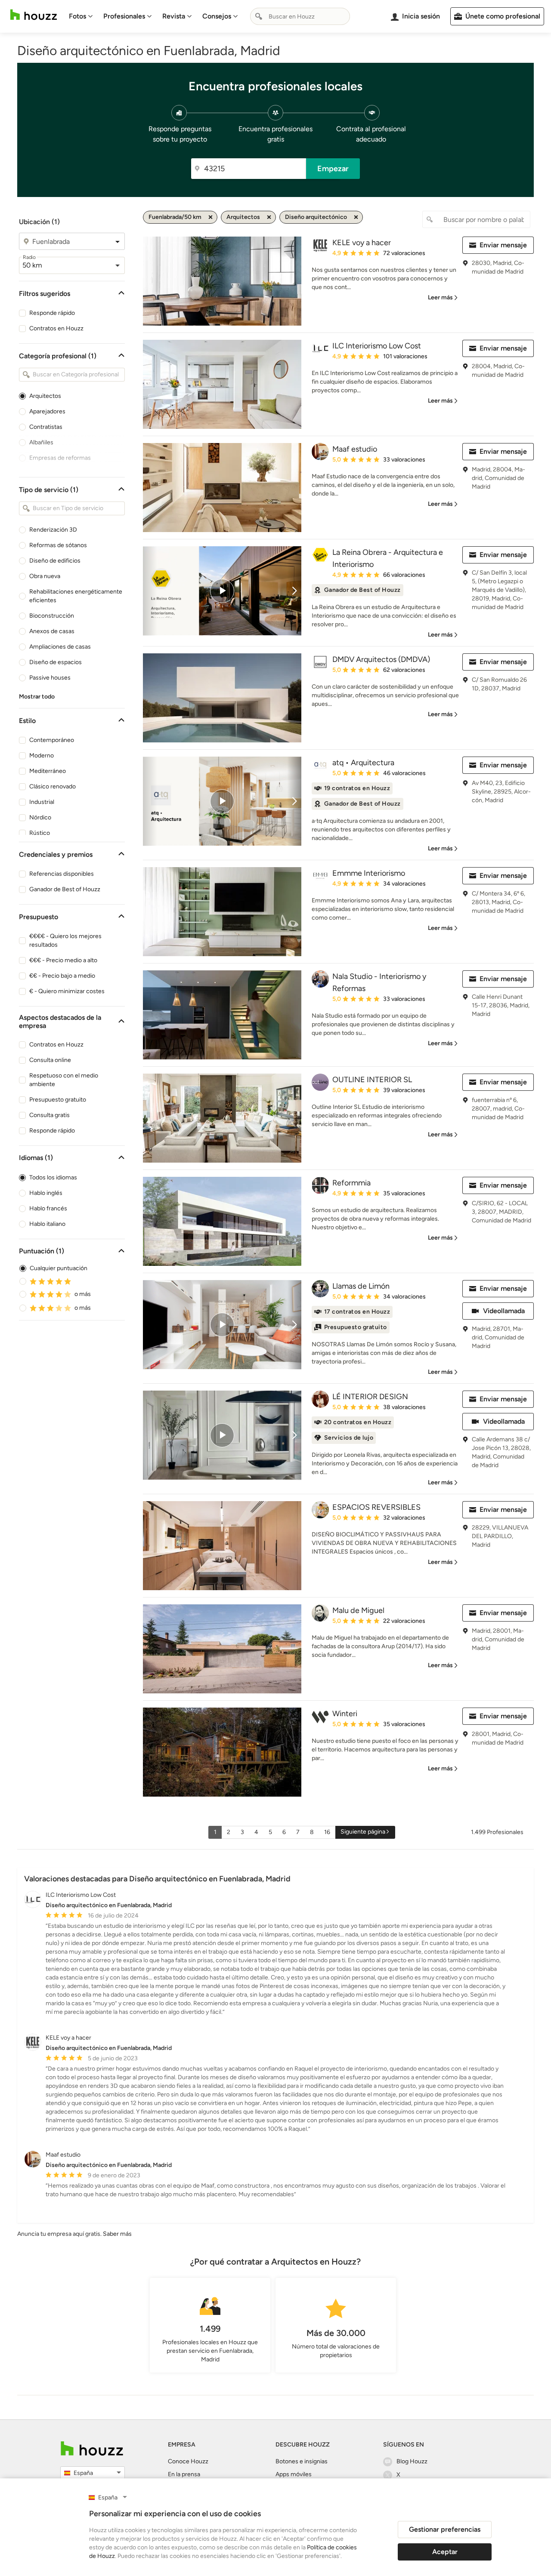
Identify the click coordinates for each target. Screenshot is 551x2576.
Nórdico (40, 817)
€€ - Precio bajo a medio (62, 976)
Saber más (117, 2234)
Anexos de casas (52, 631)
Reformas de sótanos (58, 545)
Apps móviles (294, 2474)
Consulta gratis (50, 1115)
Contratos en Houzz (56, 328)
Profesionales (124, 16)
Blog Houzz (412, 2461)
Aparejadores (47, 411)
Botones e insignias (302, 2461)
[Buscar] (259, 16)
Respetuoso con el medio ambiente (64, 1080)
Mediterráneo (48, 771)
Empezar (333, 169)
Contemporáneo (52, 740)
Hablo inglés (46, 1193)
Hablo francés (48, 1208)
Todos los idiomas (53, 1177)
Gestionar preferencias (445, 2529)
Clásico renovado (53, 786)
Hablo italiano (47, 1224)
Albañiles (41, 442)
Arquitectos (45, 396)
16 (327, 1832)
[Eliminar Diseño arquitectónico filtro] (356, 217)
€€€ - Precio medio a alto (63, 960)
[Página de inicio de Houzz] (34, 15)
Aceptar (445, 2552)
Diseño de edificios (55, 561)
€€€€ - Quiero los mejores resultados (65, 940)
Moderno (42, 756)
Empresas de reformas (60, 458)
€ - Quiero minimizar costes (67, 991)
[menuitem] (81, 16)
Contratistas (46, 427)
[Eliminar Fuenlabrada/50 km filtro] (210, 217)
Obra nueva (45, 576)
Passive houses (50, 678)
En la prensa (184, 2474)
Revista (174, 16)
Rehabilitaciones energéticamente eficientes (76, 596)
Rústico (40, 833)
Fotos (77, 16)
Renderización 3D (53, 530)
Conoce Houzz (188, 2461)
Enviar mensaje (503, 245)
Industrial (42, 802)
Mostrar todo (37, 697)
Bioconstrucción (52, 616)
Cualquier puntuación (59, 1268)
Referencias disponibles (62, 874)
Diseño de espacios (56, 662)
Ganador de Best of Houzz (65, 889)
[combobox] (300, 16)
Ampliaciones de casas (60, 647)
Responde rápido (52, 313)
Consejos (217, 16)
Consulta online (50, 1060)
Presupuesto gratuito (58, 1100)
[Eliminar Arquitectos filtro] (269, 217)
